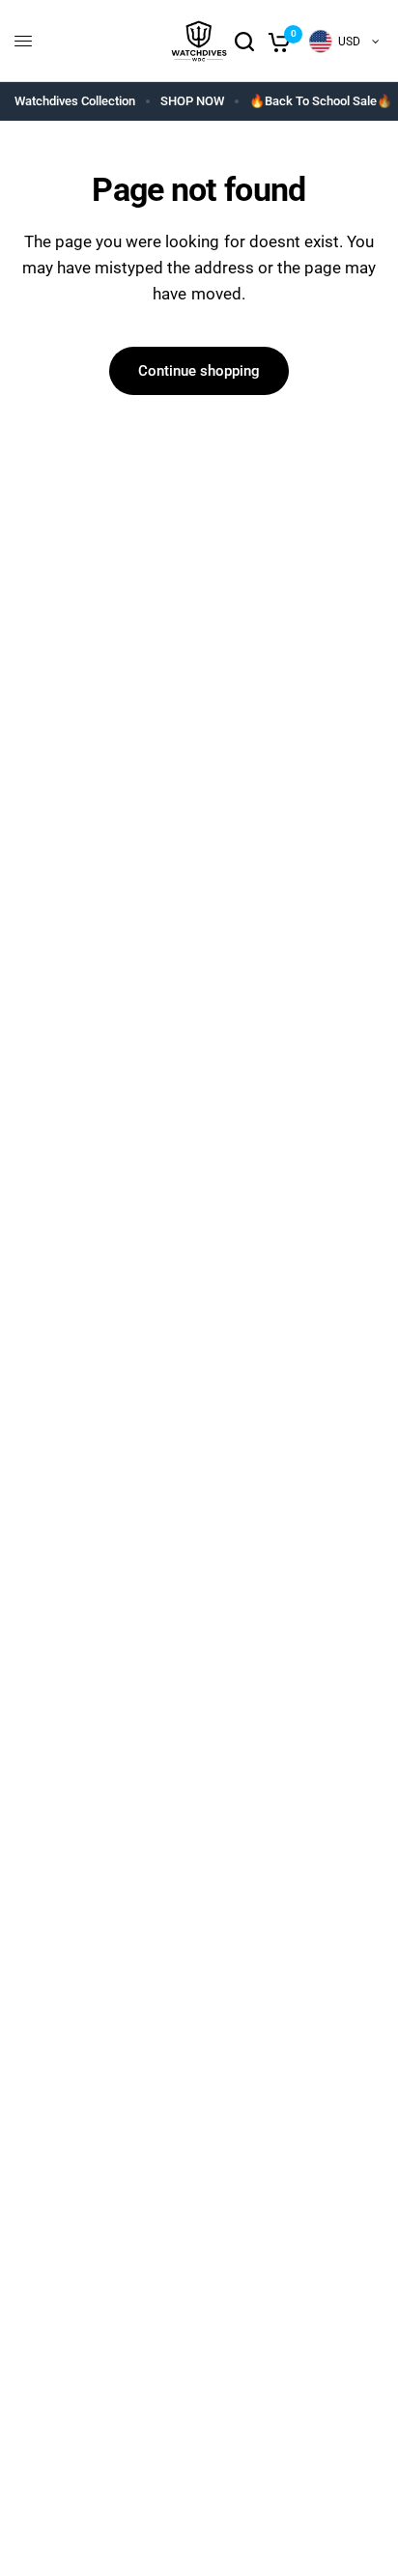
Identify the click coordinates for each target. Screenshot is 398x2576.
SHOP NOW (192, 101)
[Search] (244, 41)
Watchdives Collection (75, 101)
